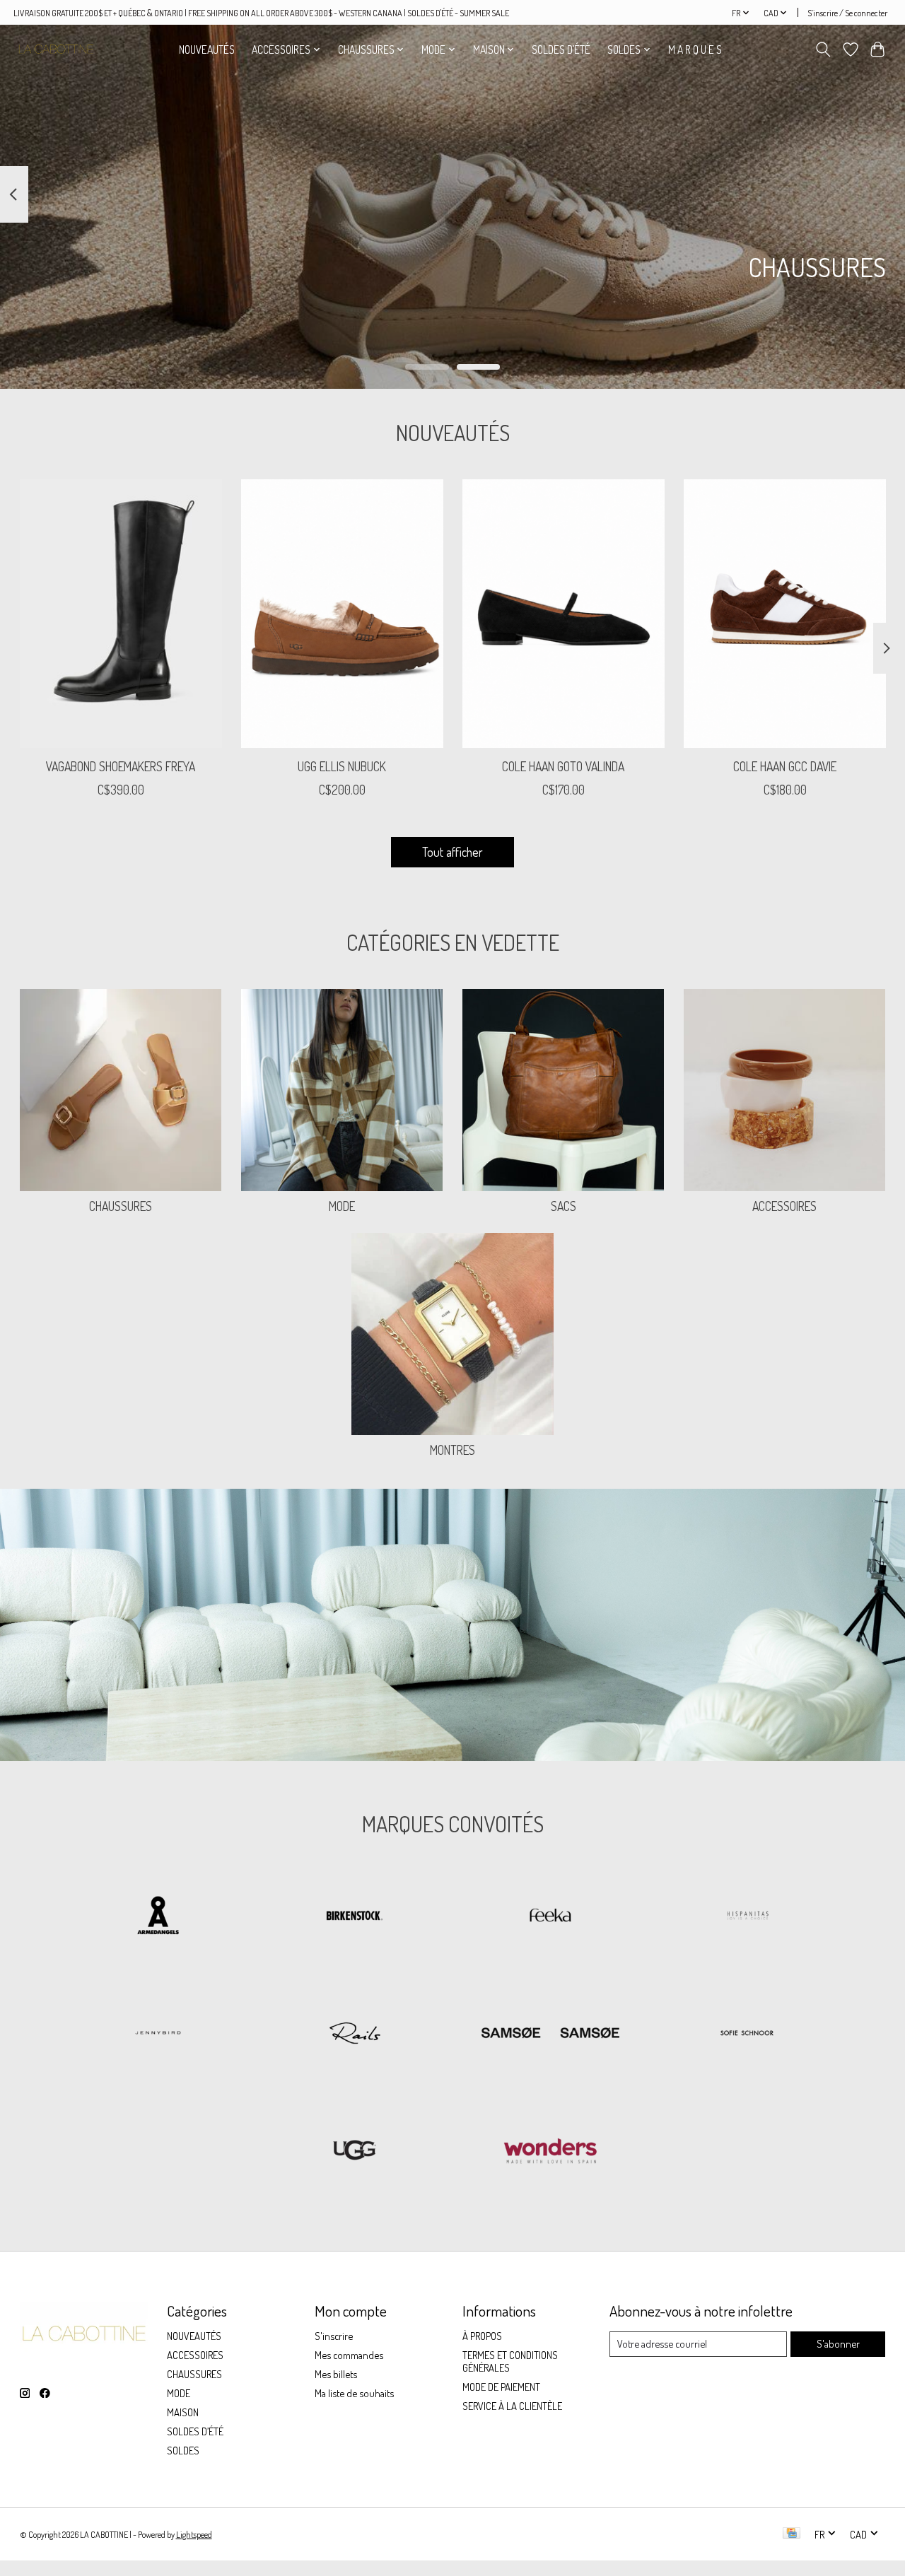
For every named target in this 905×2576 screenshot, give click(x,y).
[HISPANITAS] (747, 1917)
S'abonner (838, 2343)
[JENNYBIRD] (158, 2034)
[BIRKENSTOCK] (354, 1917)
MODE (342, 1206)
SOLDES (183, 2450)
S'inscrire (334, 2336)
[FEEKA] (551, 1917)
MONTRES (452, 1450)
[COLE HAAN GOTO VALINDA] (564, 614)
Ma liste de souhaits (354, 2393)
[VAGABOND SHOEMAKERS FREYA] (121, 614)
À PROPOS (482, 2336)
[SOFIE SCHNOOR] (747, 2034)
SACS (564, 1206)
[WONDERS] (551, 2151)
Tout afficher (452, 852)
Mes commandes (349, 2355)
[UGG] (354, 2151)
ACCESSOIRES (784, 1206)
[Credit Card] (792, 2534)
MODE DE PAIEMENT (501, 2387)
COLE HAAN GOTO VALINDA (563, 767)
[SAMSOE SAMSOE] (551, 2034)
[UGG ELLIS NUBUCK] (342, 614)
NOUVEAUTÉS (207, 49)
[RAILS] (354, 2034)
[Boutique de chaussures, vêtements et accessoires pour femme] (56, 49)
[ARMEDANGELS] (158, 1917)
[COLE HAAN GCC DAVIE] (785, 614)
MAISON (183, 2412)
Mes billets (336, 2374)
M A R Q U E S (695, 49)
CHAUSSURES (121, 1206)
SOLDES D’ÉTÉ (561, 49)
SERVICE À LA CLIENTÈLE (512, 2406)
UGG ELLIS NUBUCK (342, 767)
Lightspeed (194, 2534)
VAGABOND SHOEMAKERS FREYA (121, 767)
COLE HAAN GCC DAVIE (785, 767)
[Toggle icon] (823, 49)
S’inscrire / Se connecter (847, 13)
